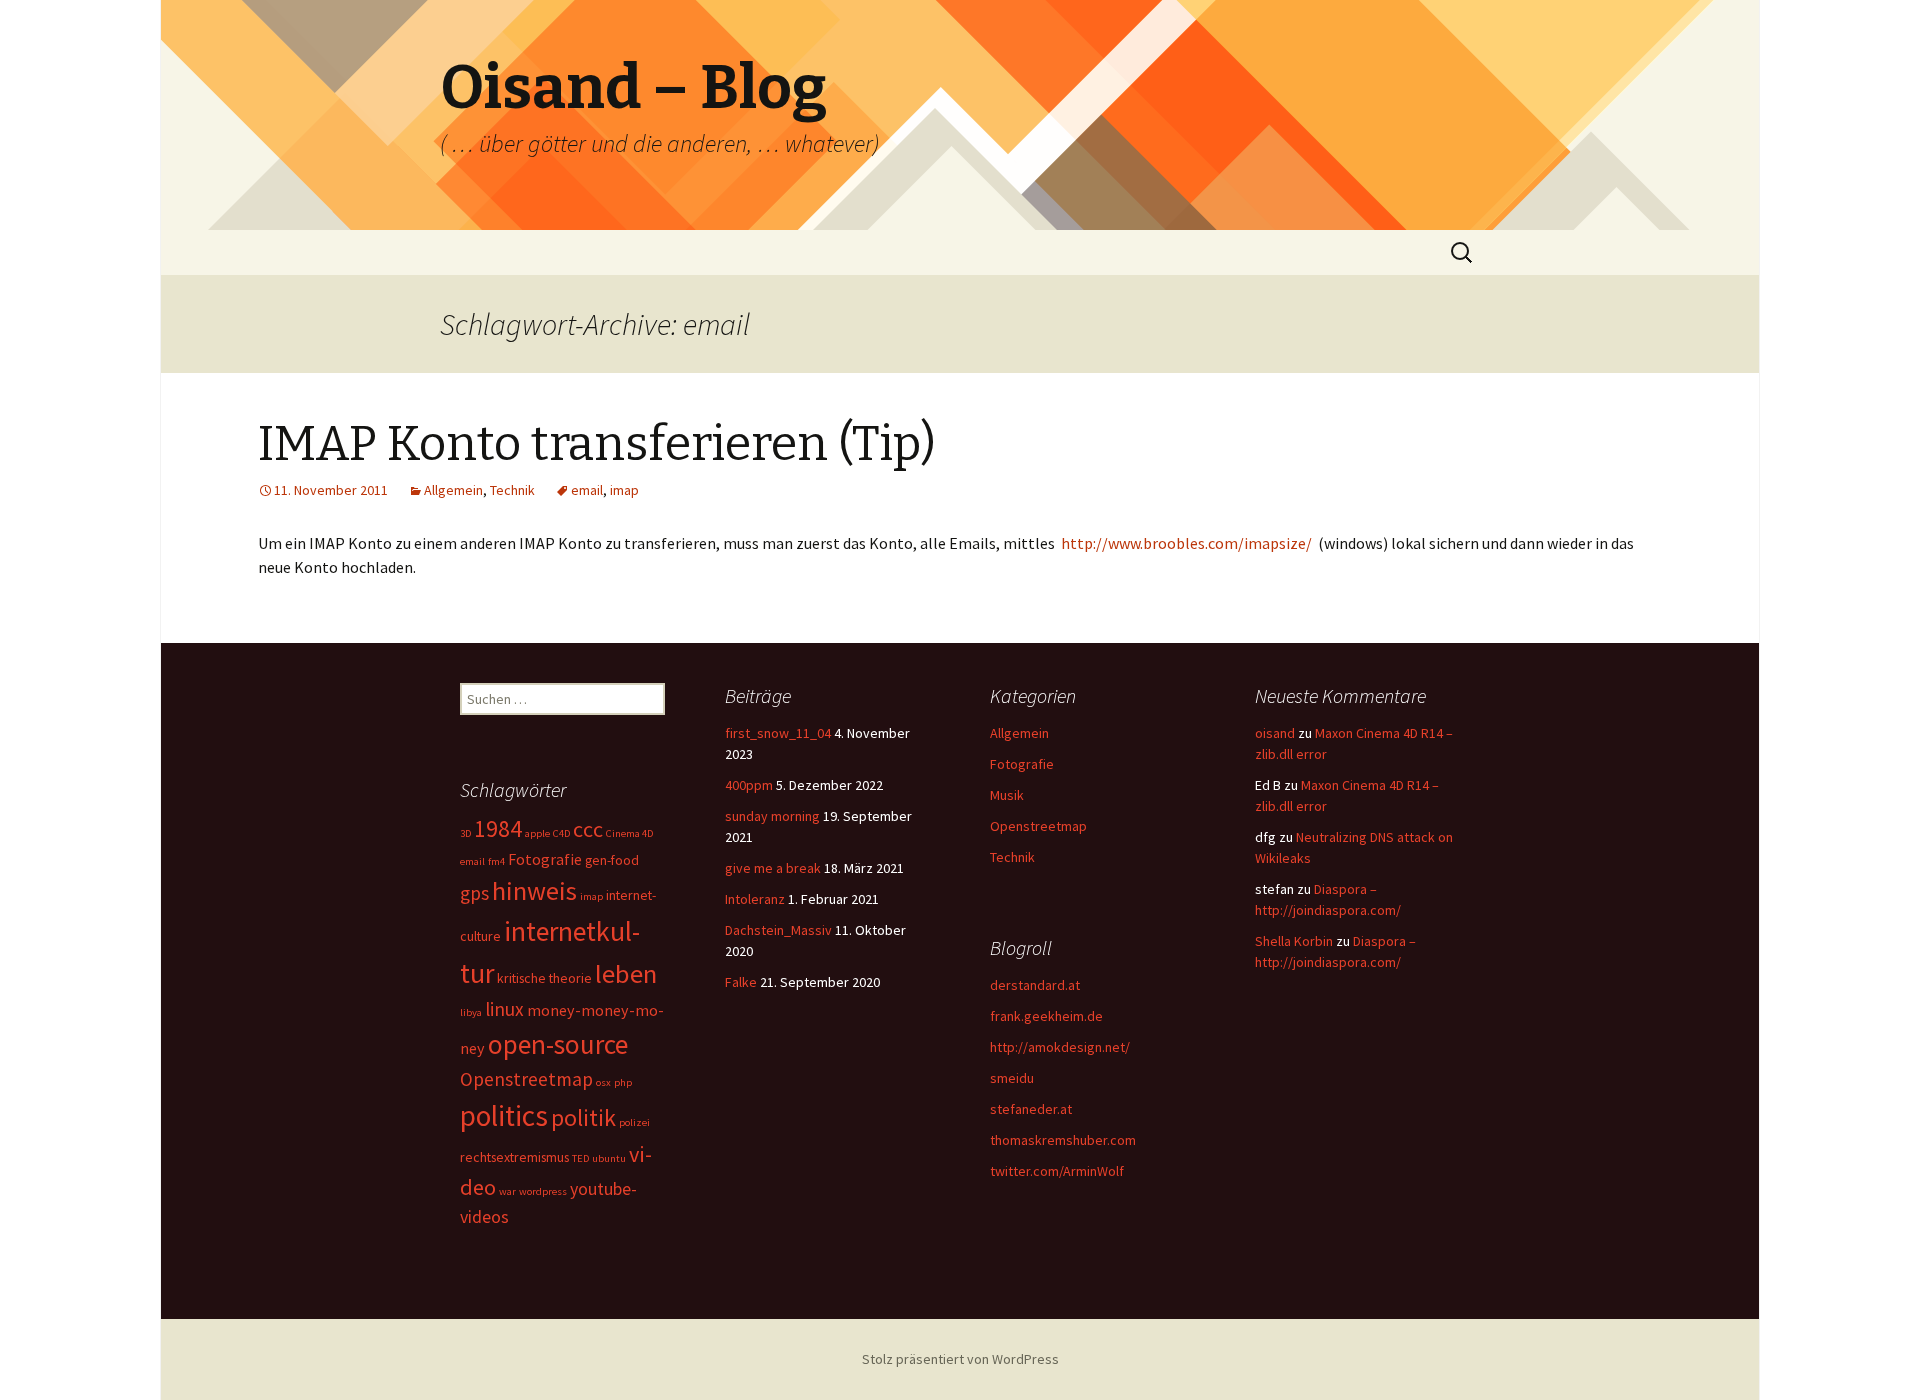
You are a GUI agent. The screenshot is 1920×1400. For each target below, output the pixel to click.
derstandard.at (1035, 985)
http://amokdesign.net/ (1060, 1047)
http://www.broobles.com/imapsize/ (1186, 543)
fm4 (496, 861)
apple (537, 833)
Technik (512, 490)
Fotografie (1022, 764)
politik (583, 1117)
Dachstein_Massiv (778, 930)
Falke (741, 982)
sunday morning (772, 816)
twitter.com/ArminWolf (1057, 1171)
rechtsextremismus (514, 1157)
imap (624, 490)
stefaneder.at (1031, 1109)
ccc (588, 829)
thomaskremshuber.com (1063, 1140)
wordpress (543, 1191)
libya (471, 1012)
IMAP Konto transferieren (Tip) (597, 444)
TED (580, 1158)
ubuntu (609, 1158)
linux (504, 1009)
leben (626, 973)
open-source (558, 1044)
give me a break (773, 868)
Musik (1007, 795)
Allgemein (453, 490)
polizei (634, 1122)
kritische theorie (544, 978)
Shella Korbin (1294, 941)
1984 (498, 828)
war (507, 1191)
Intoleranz (755, 899)
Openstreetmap (1038, 826)
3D (465, 833)
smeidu (1012, 1078)
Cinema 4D (629, 833)
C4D (561, 833)
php (623, 1082)
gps (474, 893)
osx (603, 1082)
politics (504, 1115)
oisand (1275, 733)
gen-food (612, 860)
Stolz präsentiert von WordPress (960, 1359)
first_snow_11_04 (778, 733)
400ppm (749, 785)
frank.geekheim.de (1046, 1016)
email (587, 490)
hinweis (534, 890)
